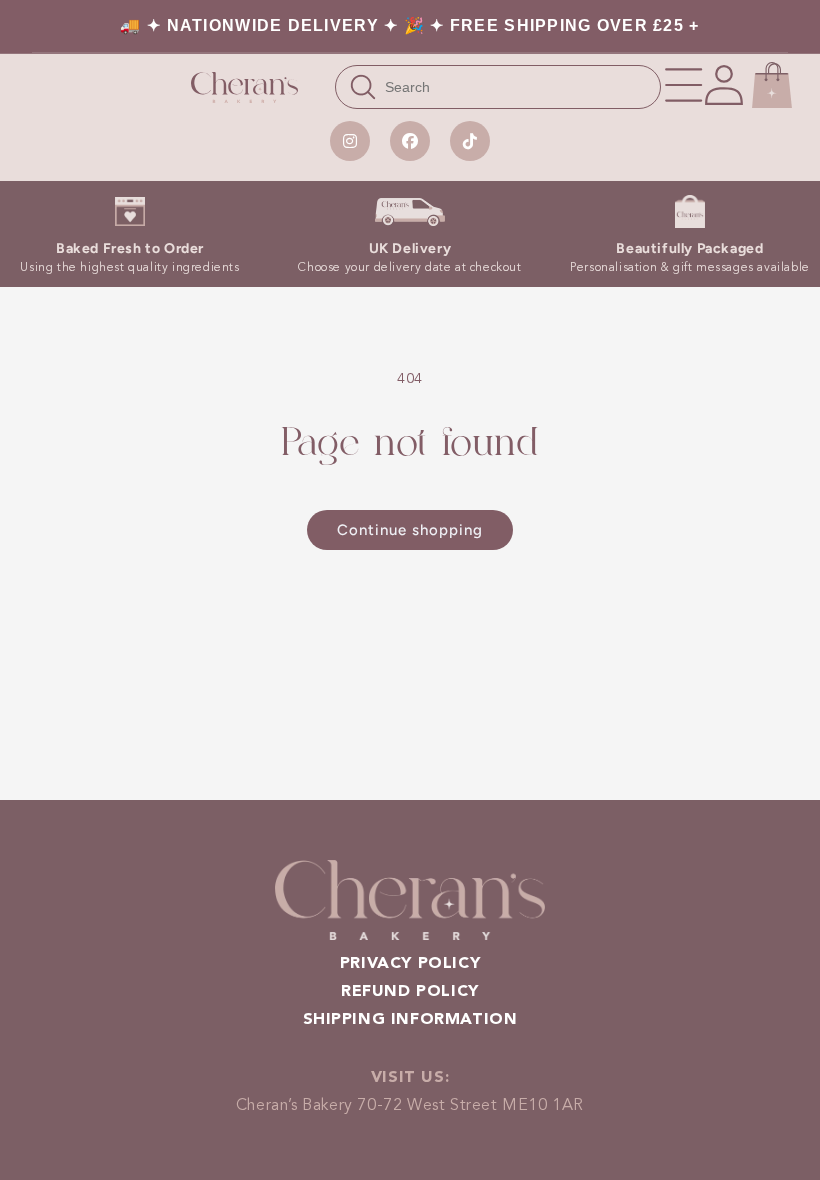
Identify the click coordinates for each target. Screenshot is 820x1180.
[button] (684, 85)
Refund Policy (410, 992)
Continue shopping (410, 530)
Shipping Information (410, 1020)
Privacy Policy (410, 964)
